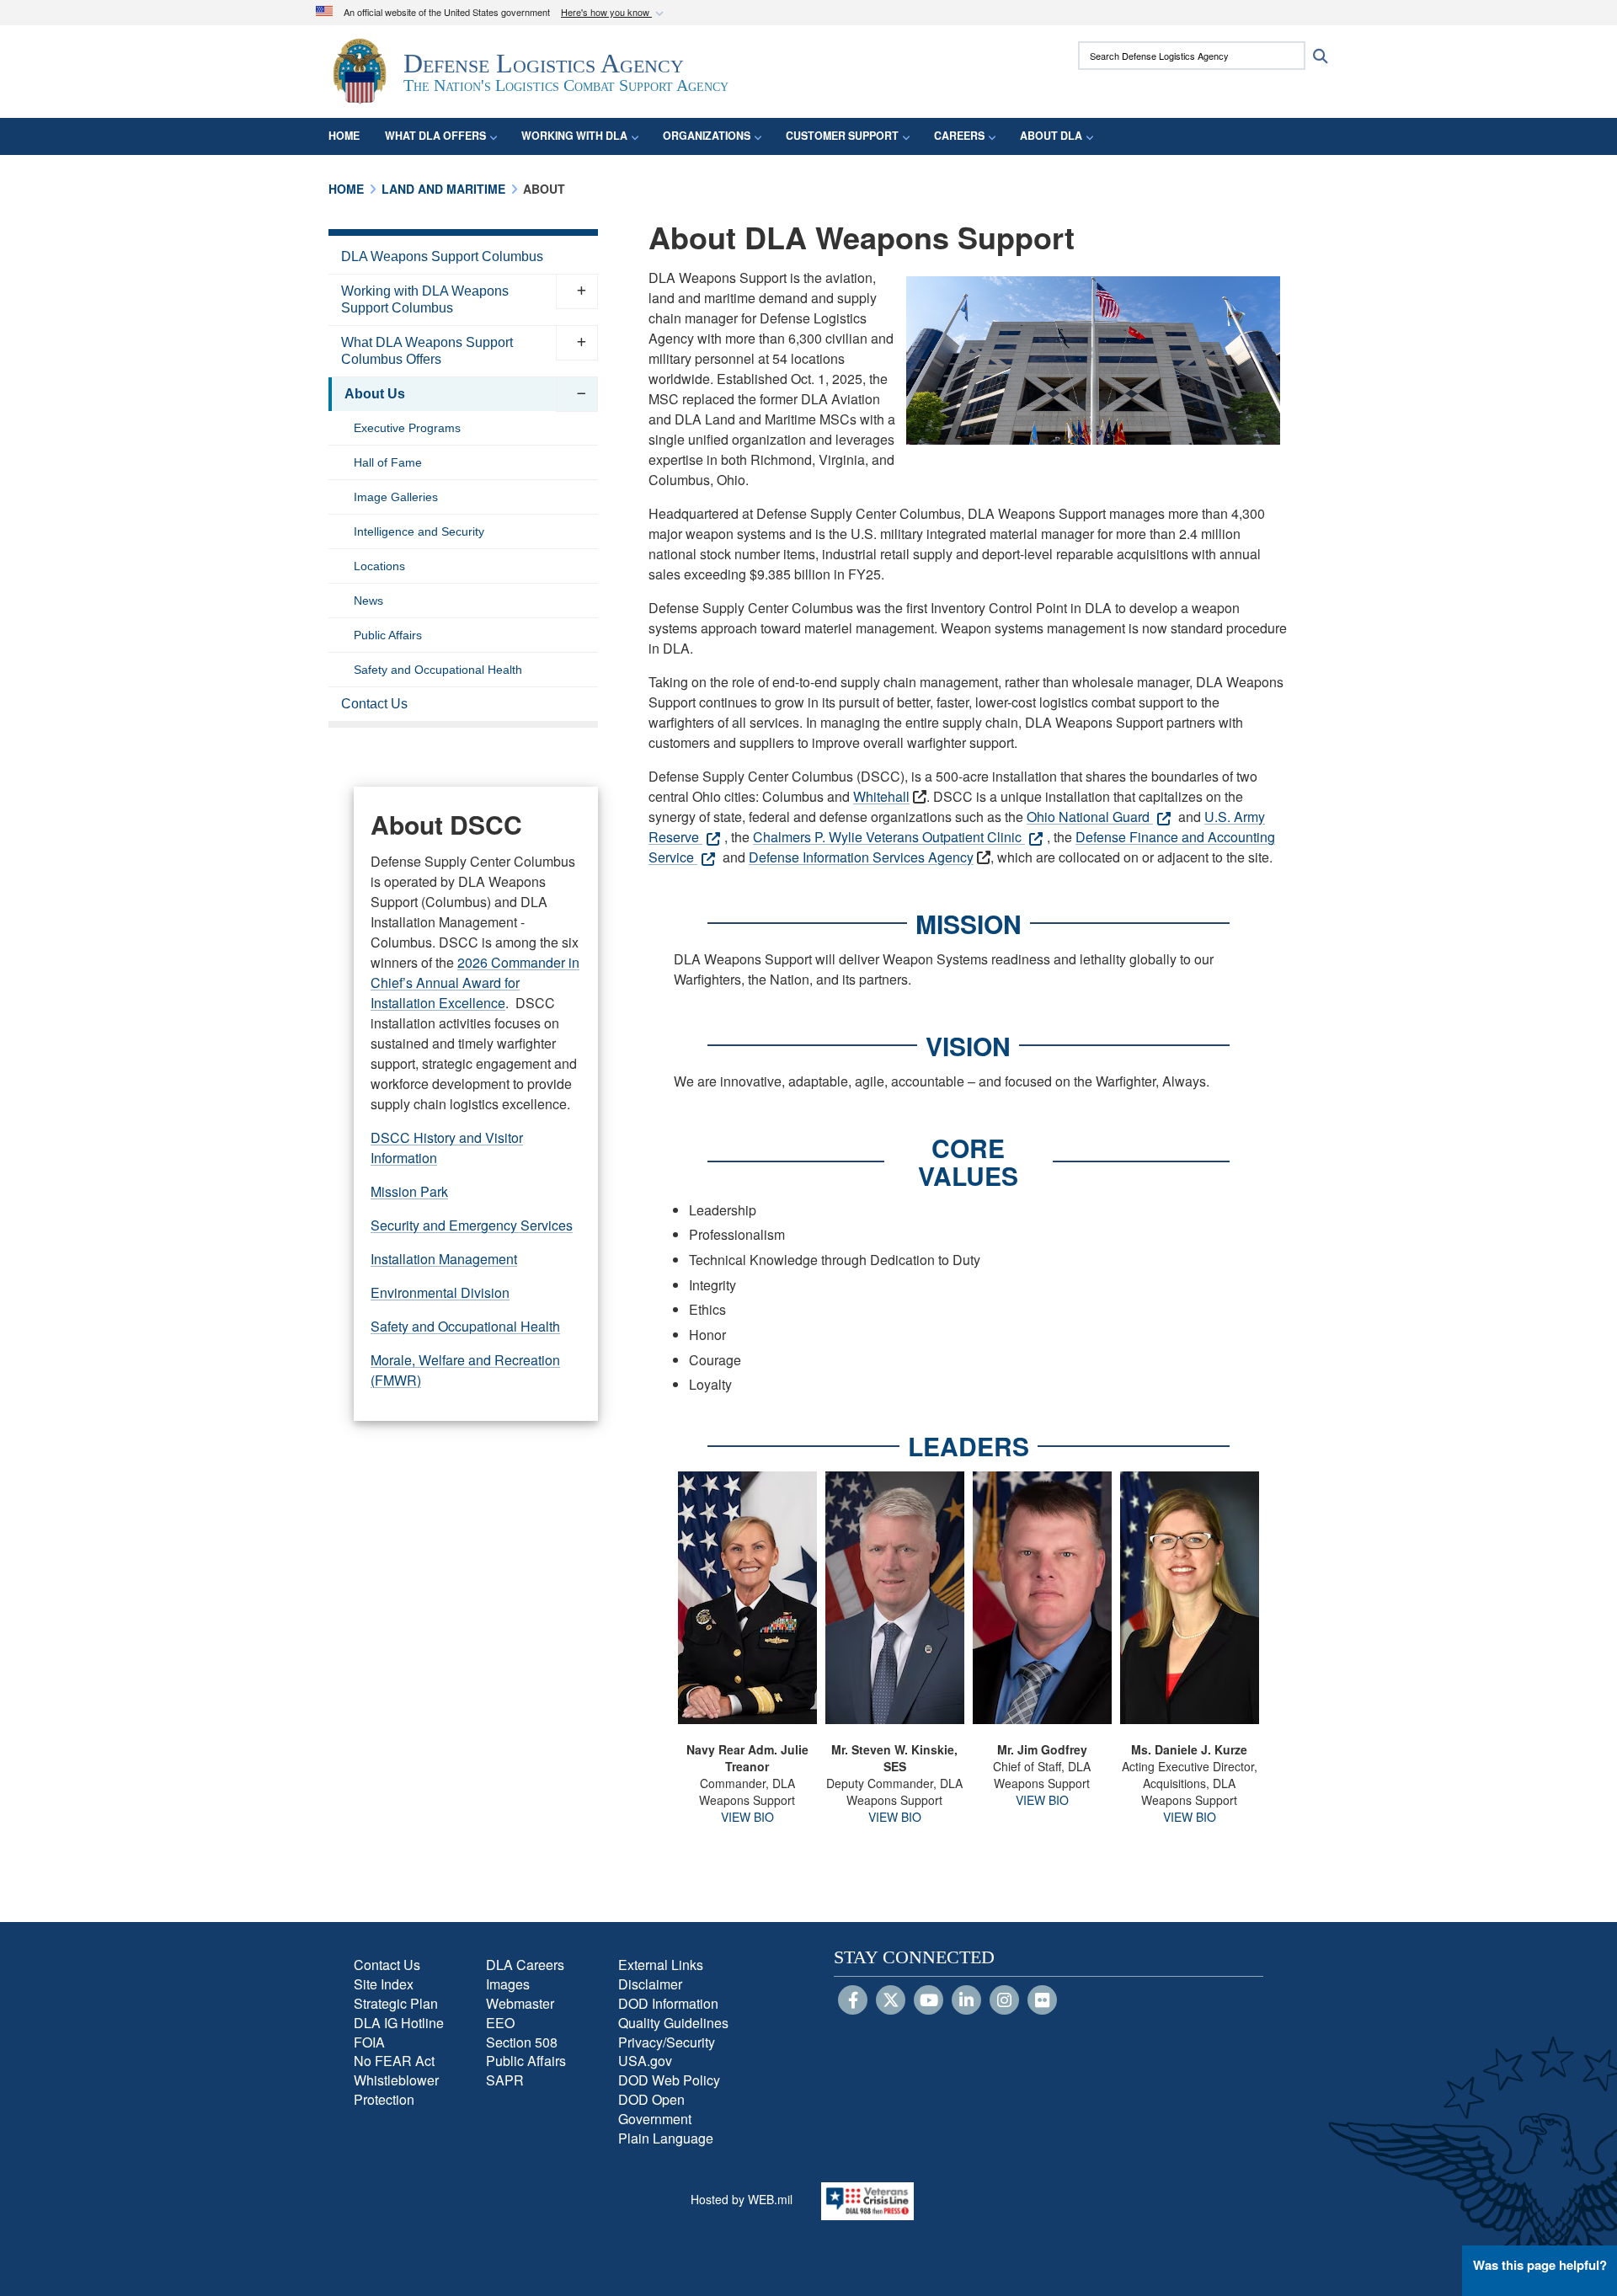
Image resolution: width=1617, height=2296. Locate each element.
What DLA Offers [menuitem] (435, 136)
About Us (375, 394)
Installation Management (444, 1259)
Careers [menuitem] (959, 136)
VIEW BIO (747, 1817)
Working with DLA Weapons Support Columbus (425, 299)
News (368, 601)
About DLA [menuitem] (1051, 136)
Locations (379, 566)
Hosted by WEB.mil (742, 2199)
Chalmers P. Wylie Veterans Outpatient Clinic (889, 837)
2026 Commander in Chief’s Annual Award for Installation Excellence (475, 982)
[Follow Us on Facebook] (853, 2001)
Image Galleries (396, 497)
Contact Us (374, 704)
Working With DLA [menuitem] (574, 136)
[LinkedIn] (966, 2001)
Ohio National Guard (1090, 817)
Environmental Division (440, 1292)
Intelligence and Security (419, 531)
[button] (614, 13)
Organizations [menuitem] (707, 136)
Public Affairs (388, 635)
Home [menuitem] (344, 136)
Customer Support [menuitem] (842, 136)
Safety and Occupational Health (438, 670)
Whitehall (881, 796)
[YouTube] (929, 2001)
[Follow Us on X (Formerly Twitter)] (891, 2001)
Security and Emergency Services (472, 1225)
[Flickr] (1042, 2001)
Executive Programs (407, 428)
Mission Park (409, 1191)
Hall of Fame (388, 462)
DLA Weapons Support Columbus (442, 256)
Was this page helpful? (1540, 2265)
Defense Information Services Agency (861, 857)
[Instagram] (1004, 2001)
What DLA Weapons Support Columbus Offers (427, 351)
